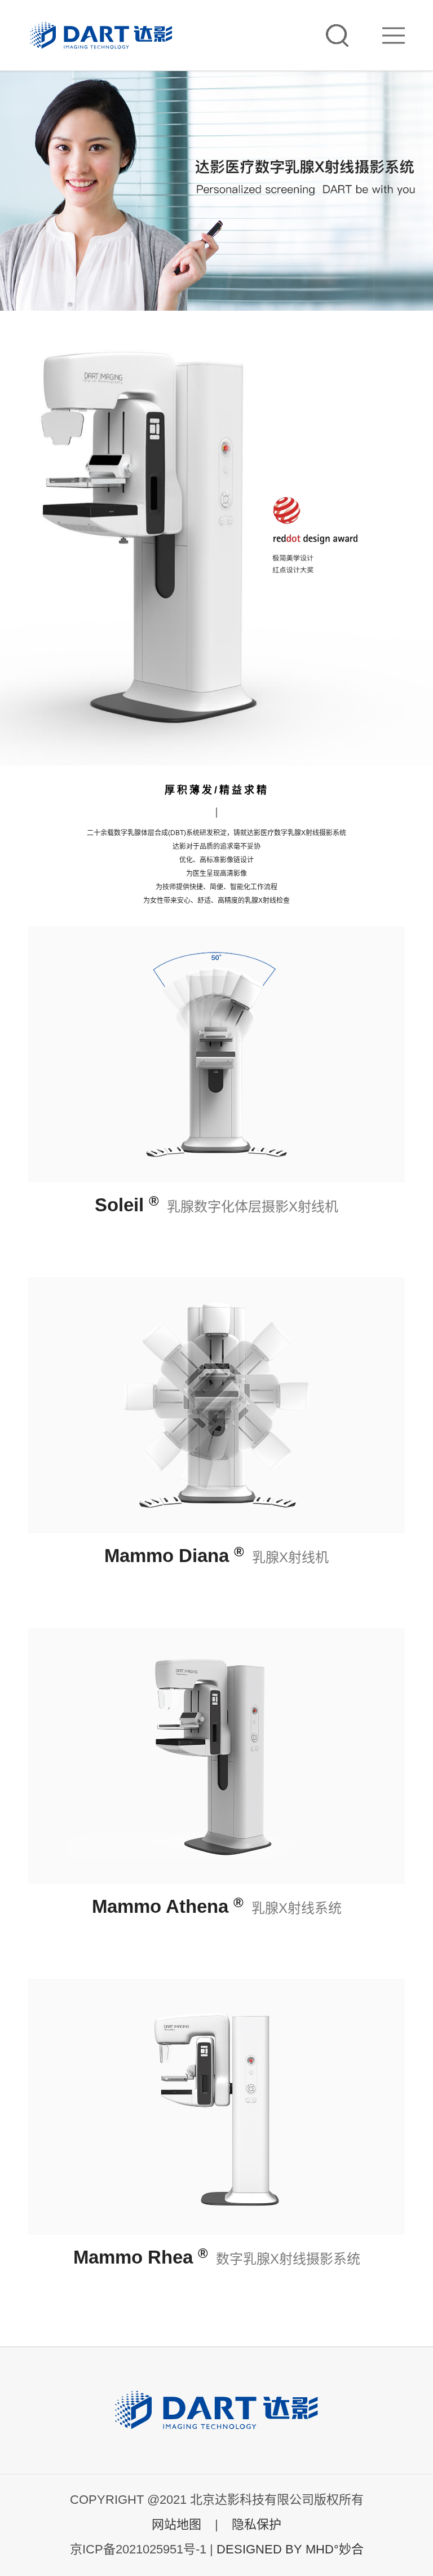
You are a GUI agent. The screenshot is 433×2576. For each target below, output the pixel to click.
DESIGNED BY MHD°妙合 (290, 2549)
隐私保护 (257, 2524)
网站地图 (176, 2524)
